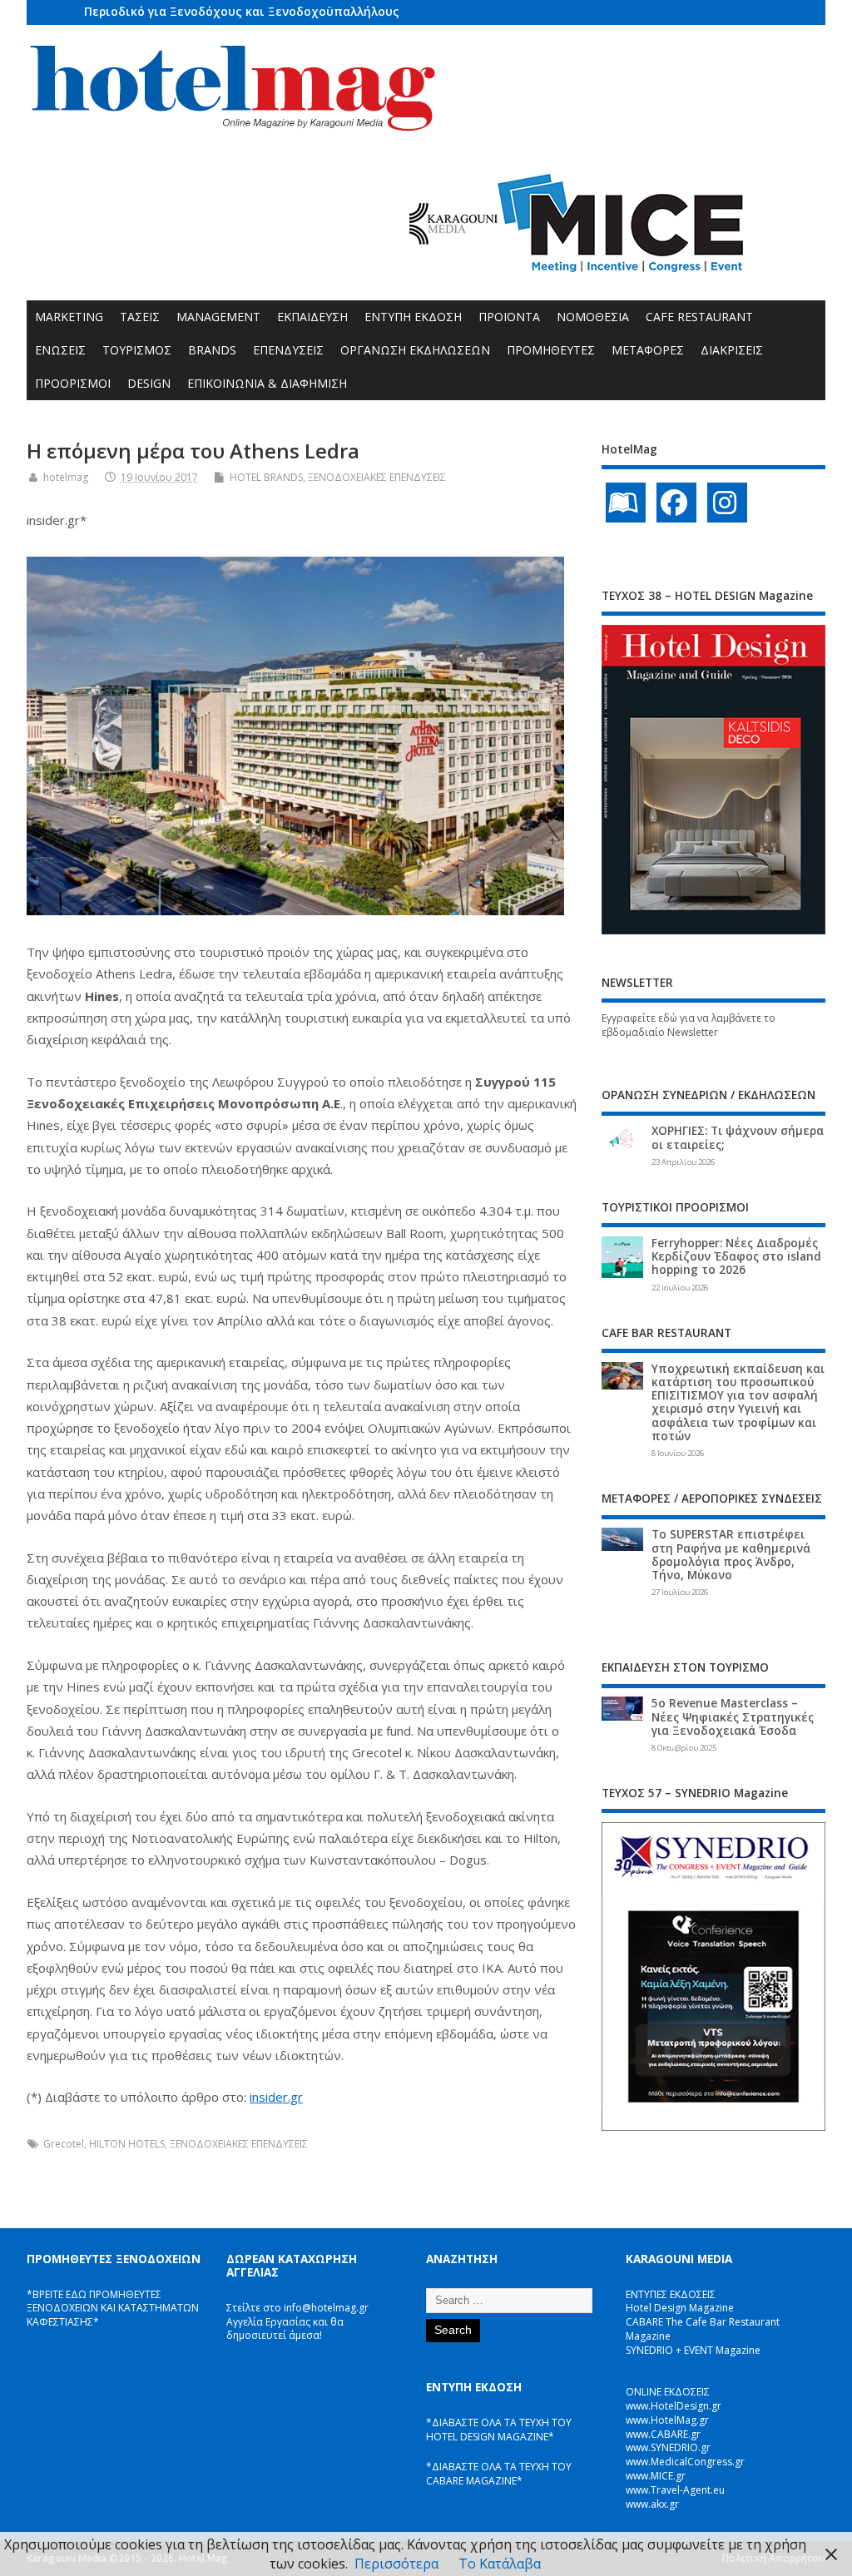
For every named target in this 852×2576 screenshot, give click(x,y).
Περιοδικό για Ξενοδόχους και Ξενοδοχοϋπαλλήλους (242, 11)
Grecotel (64, 2144)
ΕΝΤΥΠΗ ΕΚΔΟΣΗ (413, 317)
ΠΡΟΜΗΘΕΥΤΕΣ (551, 350)
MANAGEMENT (218, 317)
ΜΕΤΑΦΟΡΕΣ (648, 350)
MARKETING (69, 317)
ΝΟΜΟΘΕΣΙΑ (593, 317)
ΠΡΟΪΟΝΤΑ (509, 317)
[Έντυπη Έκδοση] (626, 503)
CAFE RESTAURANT (699, 317)
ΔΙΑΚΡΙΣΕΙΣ (732, 350)
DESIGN (149, 383)
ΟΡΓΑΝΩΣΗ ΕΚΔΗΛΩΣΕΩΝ (415, 350)
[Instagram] (727, 503)
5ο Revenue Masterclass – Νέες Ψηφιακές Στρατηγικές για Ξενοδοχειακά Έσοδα (733, 1717)
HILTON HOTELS (127, 2144)
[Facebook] (676, 503)
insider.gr (276, 2097)
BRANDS (212, 350)
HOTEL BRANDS (266, 477)
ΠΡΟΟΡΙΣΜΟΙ (73, 383)
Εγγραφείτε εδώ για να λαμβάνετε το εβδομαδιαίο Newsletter (689, 1025)
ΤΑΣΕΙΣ (140, 317)
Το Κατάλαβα (500, 2564)
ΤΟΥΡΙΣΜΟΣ (137, 350)
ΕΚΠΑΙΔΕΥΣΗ (312, 317)
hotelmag (66, 477)
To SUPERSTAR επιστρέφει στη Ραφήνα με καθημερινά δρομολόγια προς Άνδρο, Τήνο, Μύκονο (731, 1555)
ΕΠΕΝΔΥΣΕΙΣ (288, 350)
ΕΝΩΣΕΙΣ (60, 350)
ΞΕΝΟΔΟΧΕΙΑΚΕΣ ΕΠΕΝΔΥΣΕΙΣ (377, 477)
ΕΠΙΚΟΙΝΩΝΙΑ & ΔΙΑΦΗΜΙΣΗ (267, 383)
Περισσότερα (396, 2564)
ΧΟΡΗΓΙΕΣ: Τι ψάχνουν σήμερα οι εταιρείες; (738, 1137)
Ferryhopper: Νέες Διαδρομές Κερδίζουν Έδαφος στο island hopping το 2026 (736, 1256)
